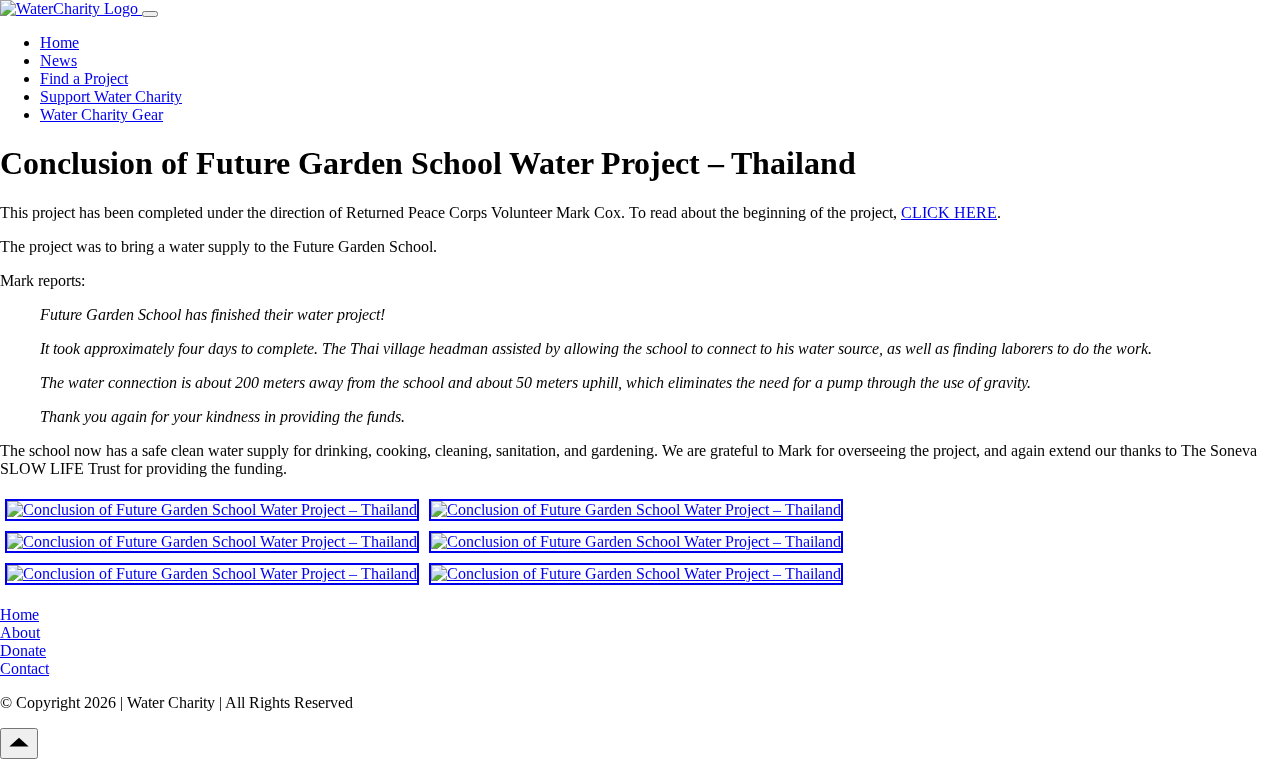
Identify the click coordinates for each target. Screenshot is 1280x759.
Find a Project (84, 78)
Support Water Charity (111, 96)
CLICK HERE (949, 212)
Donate (23, 650)
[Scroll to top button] (19, 743)
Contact (24, 668)
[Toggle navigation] (150, 14)
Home (59, 42)
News (58, 60)
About (20, 632)
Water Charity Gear (101, 114)
